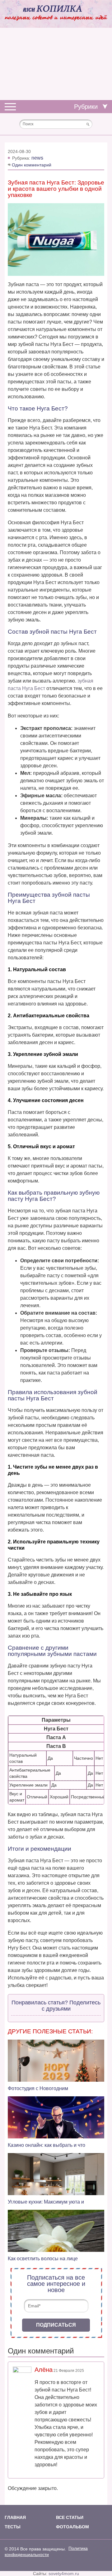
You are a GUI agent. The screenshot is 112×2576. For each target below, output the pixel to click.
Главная (15, 2517)
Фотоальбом (72, 2527)
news (37, 158)
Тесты (13, 2527)
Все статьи (70, 2517)
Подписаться (56, 2325)
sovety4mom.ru (64, 2574)
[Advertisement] (56, 64)
